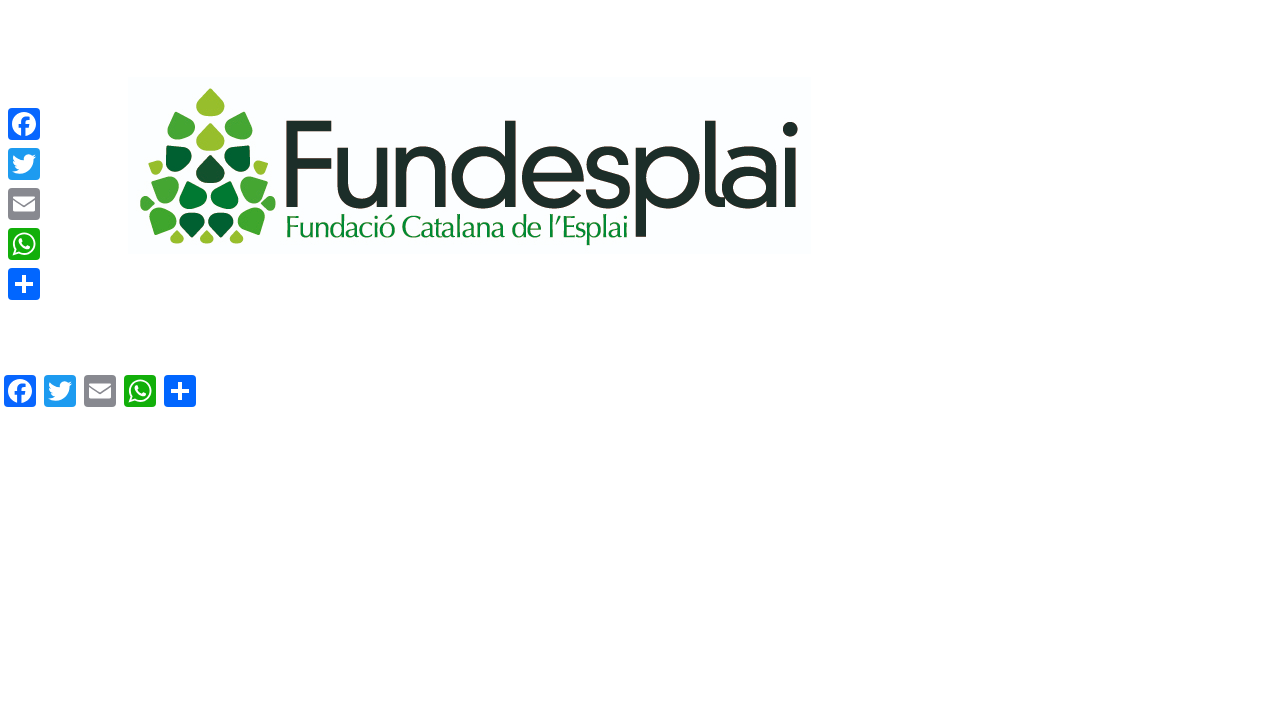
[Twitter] (24, 164)
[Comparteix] (24, 284)
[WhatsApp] (24, 244)
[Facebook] (24, 124)
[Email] (24, 204)
